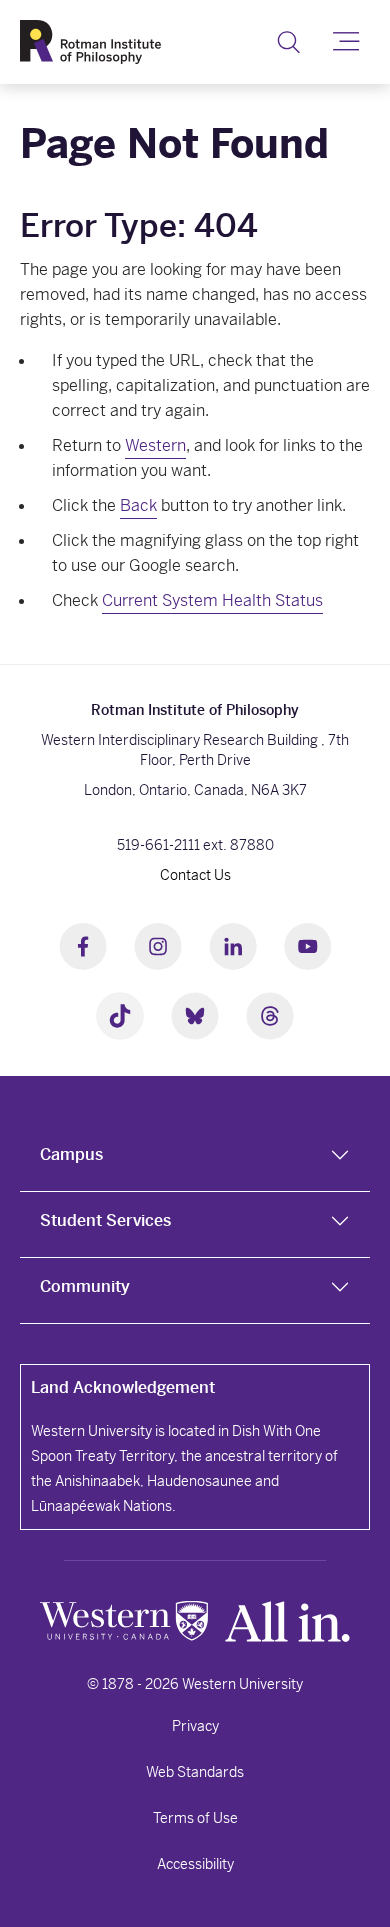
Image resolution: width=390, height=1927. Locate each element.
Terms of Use (195, 1818)
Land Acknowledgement (123, 1387)
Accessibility (195, 1864)
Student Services (105, 1220)
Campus (71, 1154)
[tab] (195, 1159)
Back (138, 505)
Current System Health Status (212, 600)
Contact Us (195, 875)
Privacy (195, 1726)
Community (85, 1286)
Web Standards (195, 1772)
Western (155, 445)
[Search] (288, 42)
